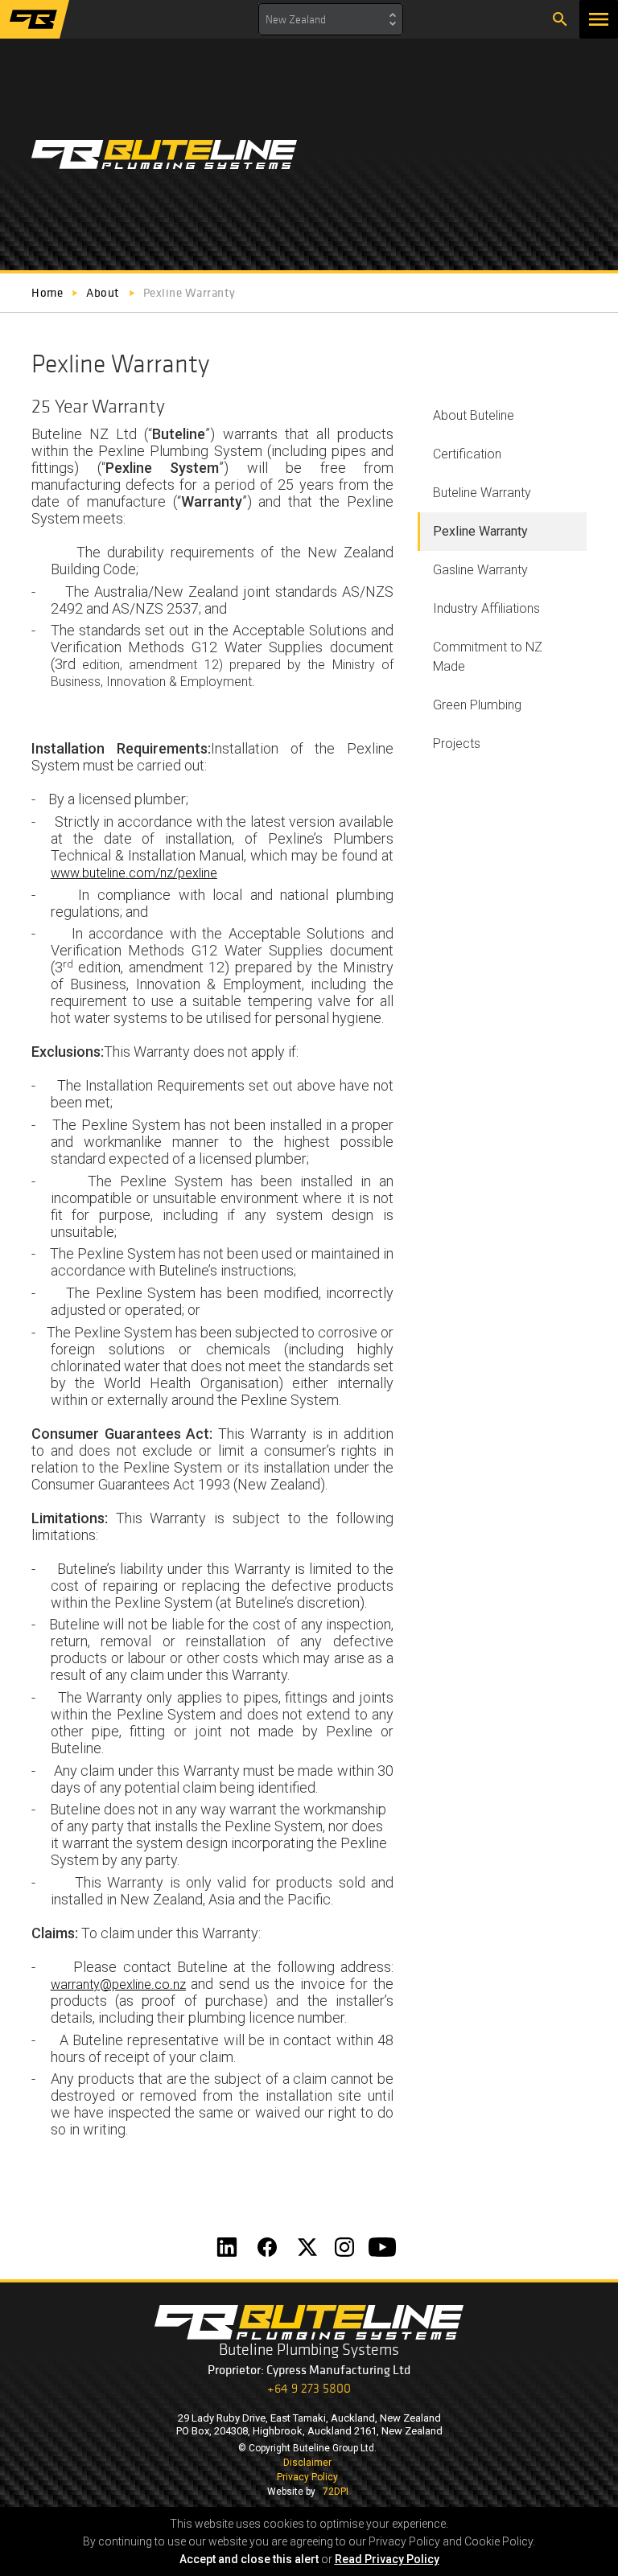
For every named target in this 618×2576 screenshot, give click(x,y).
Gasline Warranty (480, 570)
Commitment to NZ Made (488, 657)
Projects (457, 744)
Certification (467, 454)
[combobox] (331, 19)
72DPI (336, 2492)
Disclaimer (307, 2463)
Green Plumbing (477, 705)
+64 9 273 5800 (309, 2388)
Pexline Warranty (480, 531)
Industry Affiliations (486, 608)
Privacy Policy (307, 2477)
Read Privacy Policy (387, 2559)
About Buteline (474, 415)
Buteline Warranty (482, 493)
